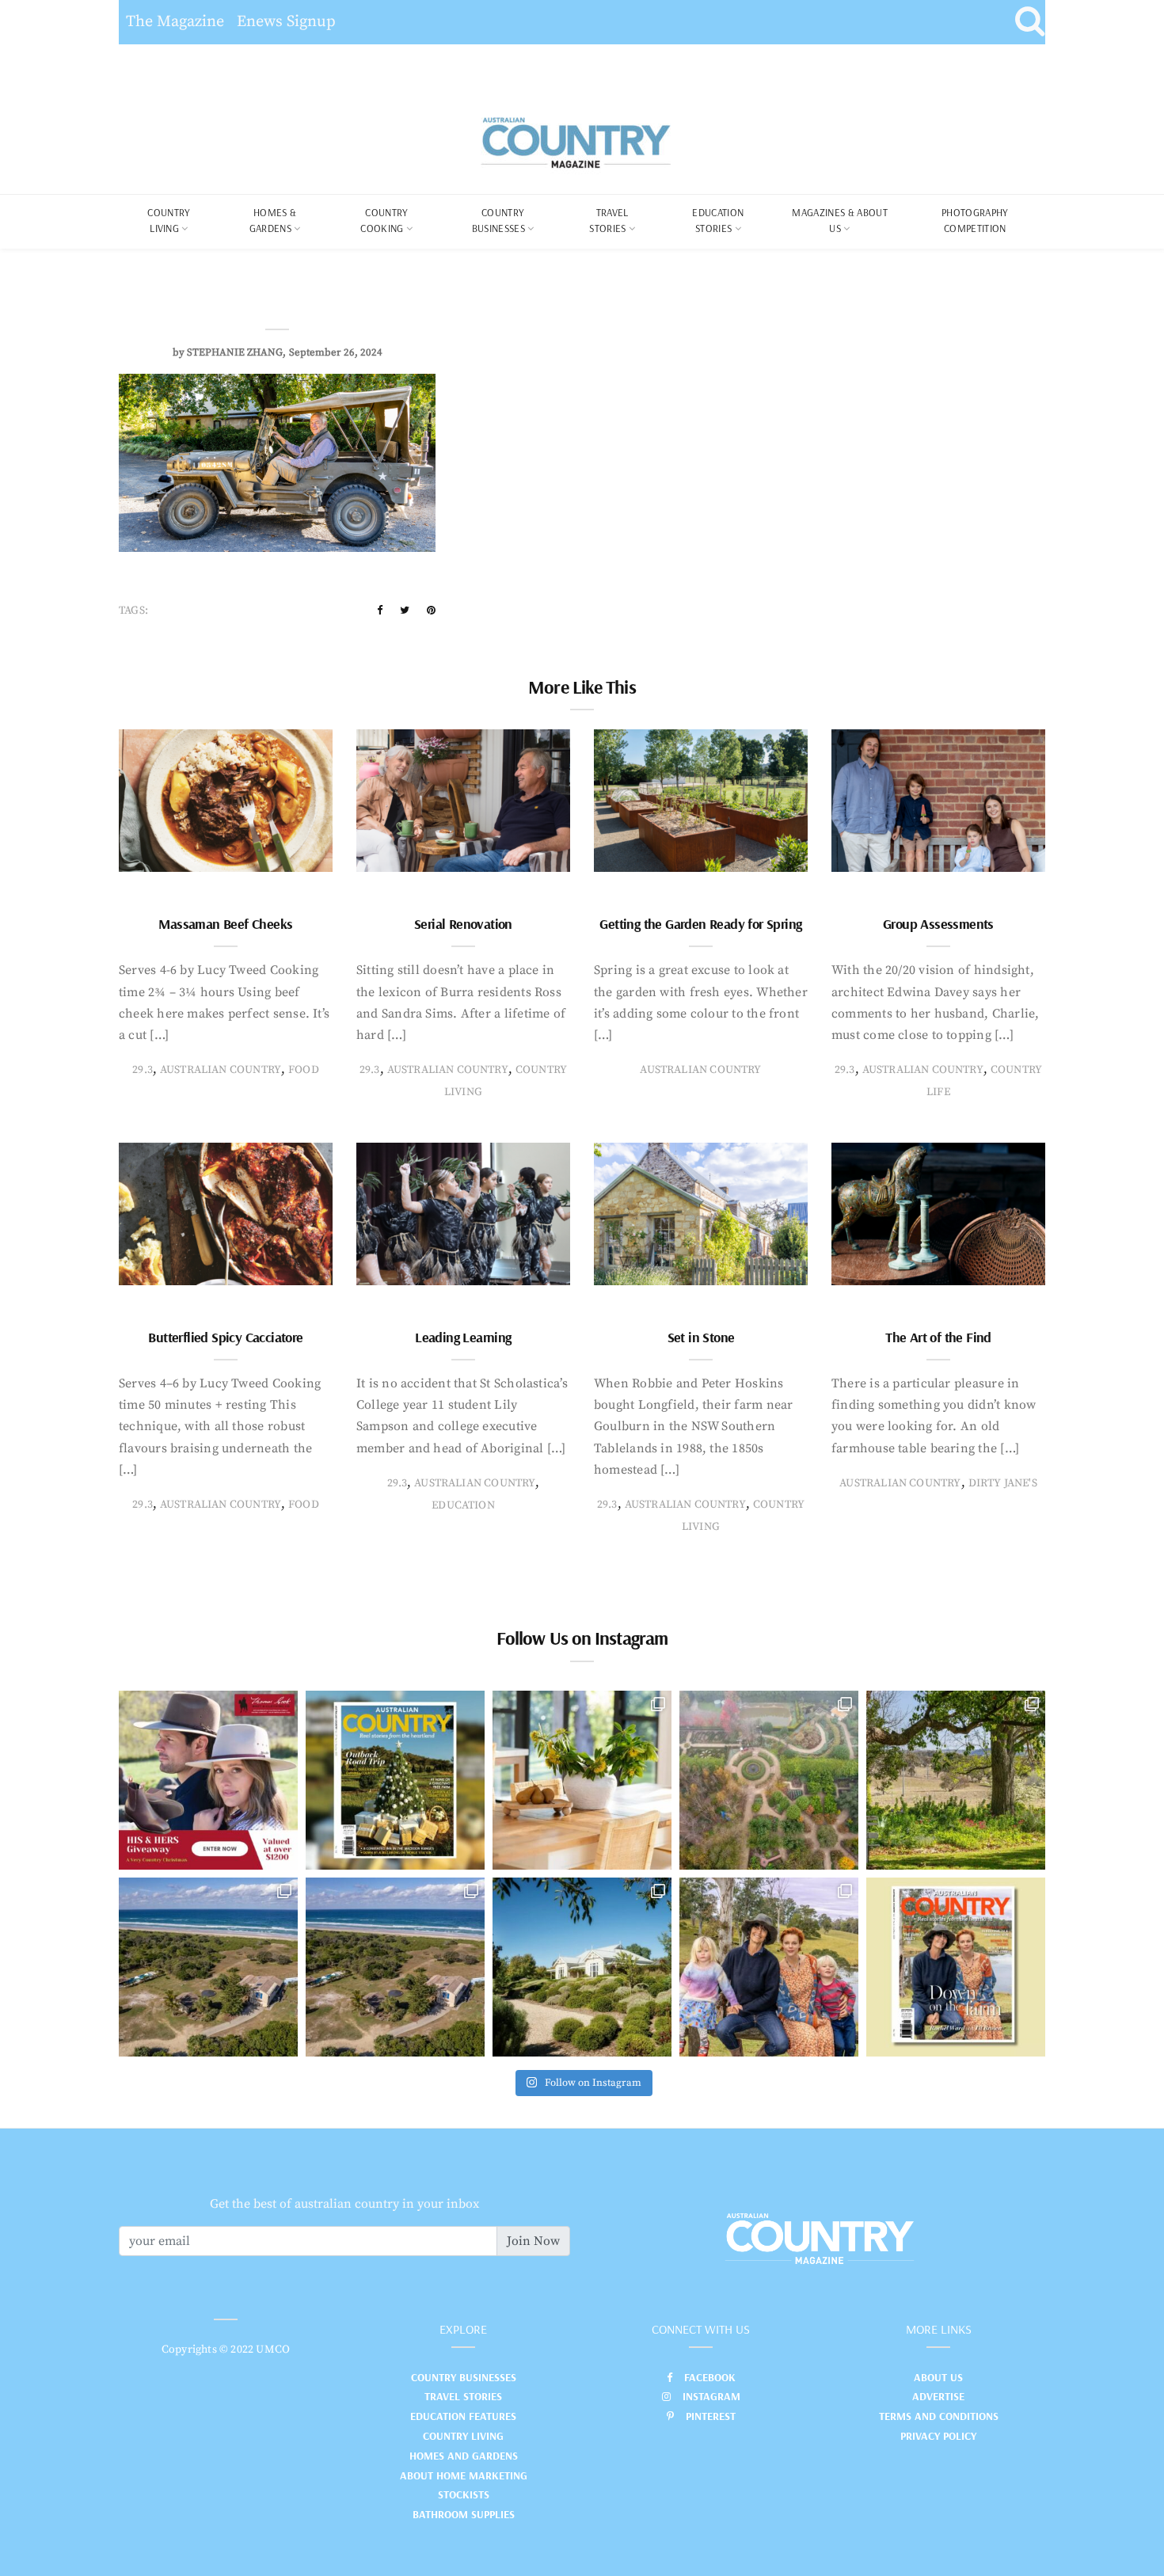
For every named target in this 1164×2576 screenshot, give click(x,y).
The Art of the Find (938, 1337)
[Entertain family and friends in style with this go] (582, 1780)
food (304, 1070)
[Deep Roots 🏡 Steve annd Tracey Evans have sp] (956, 1780)
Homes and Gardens (464, 2456)
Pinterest (711, 2416)
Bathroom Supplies (464, 2514)
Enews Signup (286, 22)
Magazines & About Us (840, 220)
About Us (938, 2377)
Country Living (463, 2436)
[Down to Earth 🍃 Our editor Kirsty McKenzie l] (769, 1967)
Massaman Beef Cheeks (225, 924)
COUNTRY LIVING (169, 220)
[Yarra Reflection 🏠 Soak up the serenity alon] (769, 1780)
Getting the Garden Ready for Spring (700, 924)
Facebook (710, 2377)
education (463, 1505)
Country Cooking (384, 220)
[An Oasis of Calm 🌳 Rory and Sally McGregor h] (582, 1967)
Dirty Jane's (1003, 1483)
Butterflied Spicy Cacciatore (225, 1337)
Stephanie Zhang (235, 352)
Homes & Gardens (273, 220)
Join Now (533, 2241)
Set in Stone (701, 1337)
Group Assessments (938, 924)
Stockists (464, 2494)
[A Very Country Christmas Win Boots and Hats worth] (208, 1780)
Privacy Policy (938, 2436)
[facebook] (380, 611)
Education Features (463, 2416)
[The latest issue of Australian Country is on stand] (395, 1780)
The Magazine (175, 22)
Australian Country (221, 1070)
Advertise (938, 2396)
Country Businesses (498, 220)
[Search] (1030, 22)
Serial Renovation (463, 924)
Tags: (133, 611)
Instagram (711, 2396)
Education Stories (718, 220)
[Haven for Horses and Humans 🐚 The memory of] (208, 1967)
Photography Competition (975, 220)
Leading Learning (463, 1337)
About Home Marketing (464, 2475)
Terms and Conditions (939, 2416)
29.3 (143, 1070)
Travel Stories (609, 220)
